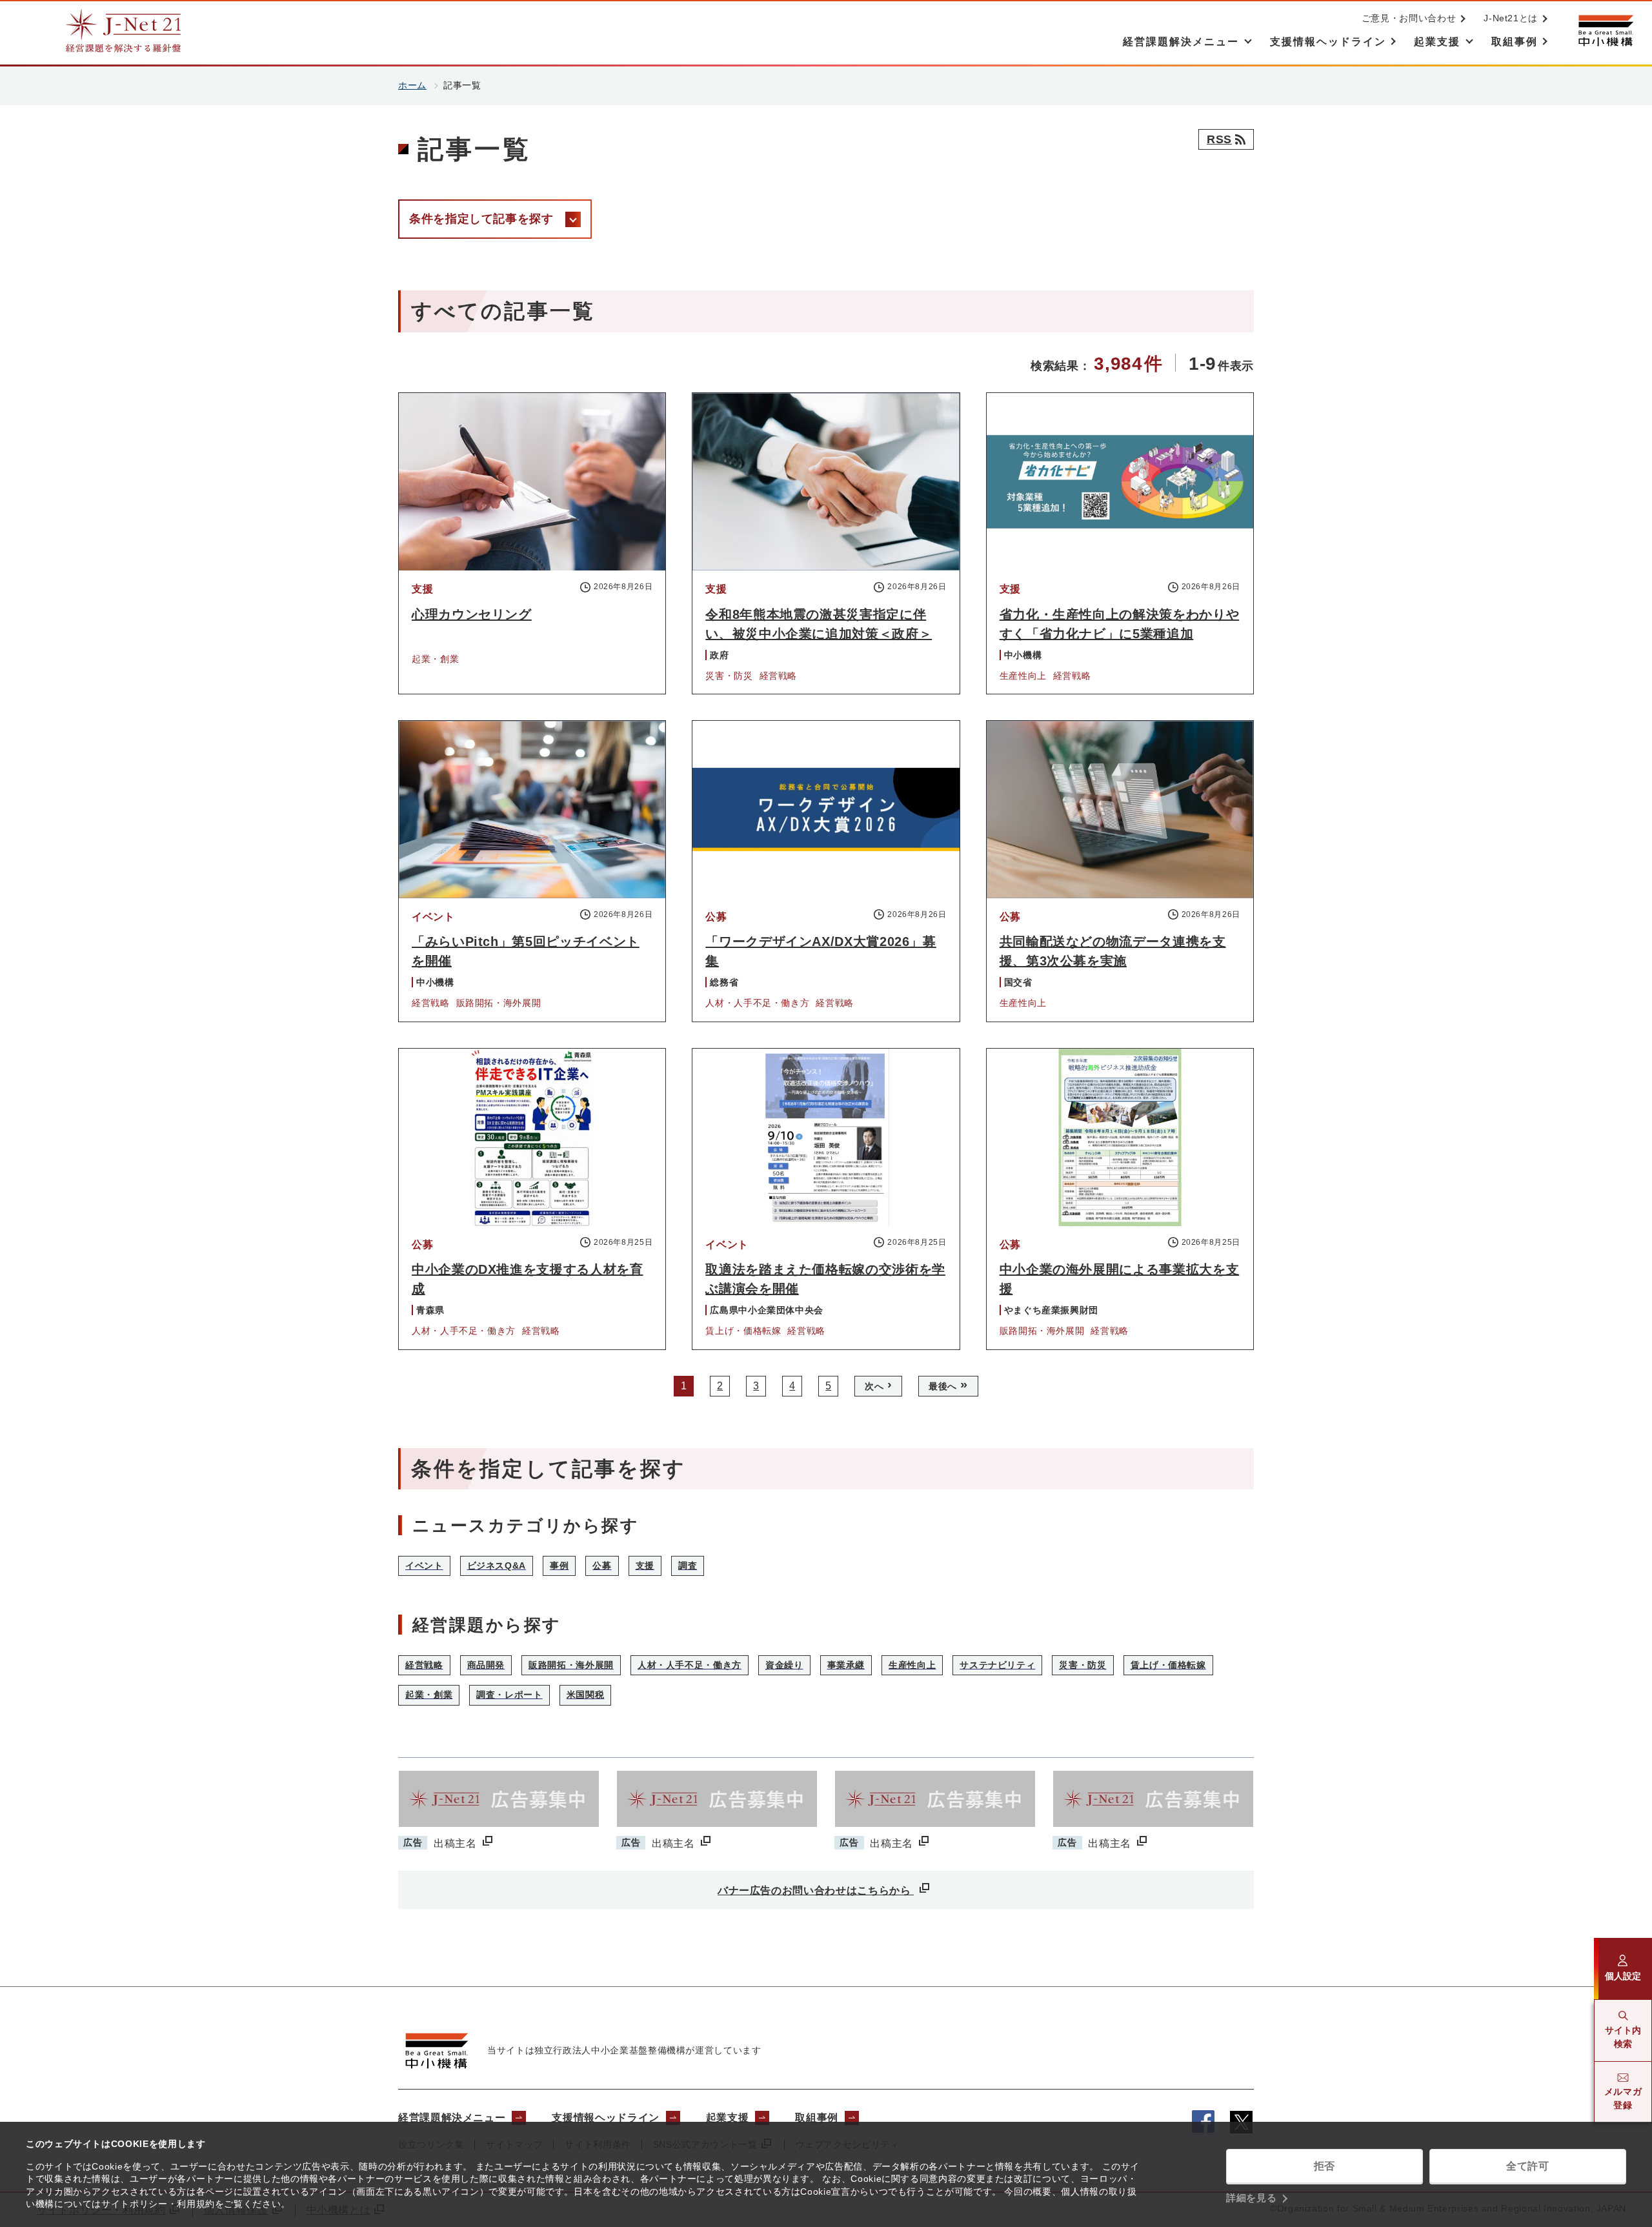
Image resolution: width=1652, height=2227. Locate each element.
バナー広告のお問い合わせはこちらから (816, 1890)
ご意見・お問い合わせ (1409, 18)
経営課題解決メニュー (452, 2118)
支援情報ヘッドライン (605, 2118)
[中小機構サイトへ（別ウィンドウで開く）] (1606, 31)
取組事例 (817, 2118)
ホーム (412, 85)
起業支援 (728, 2118)
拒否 (1325, 2166)
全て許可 (1528, 2166)
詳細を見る (1251, 2198)
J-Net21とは (1511, 18)
